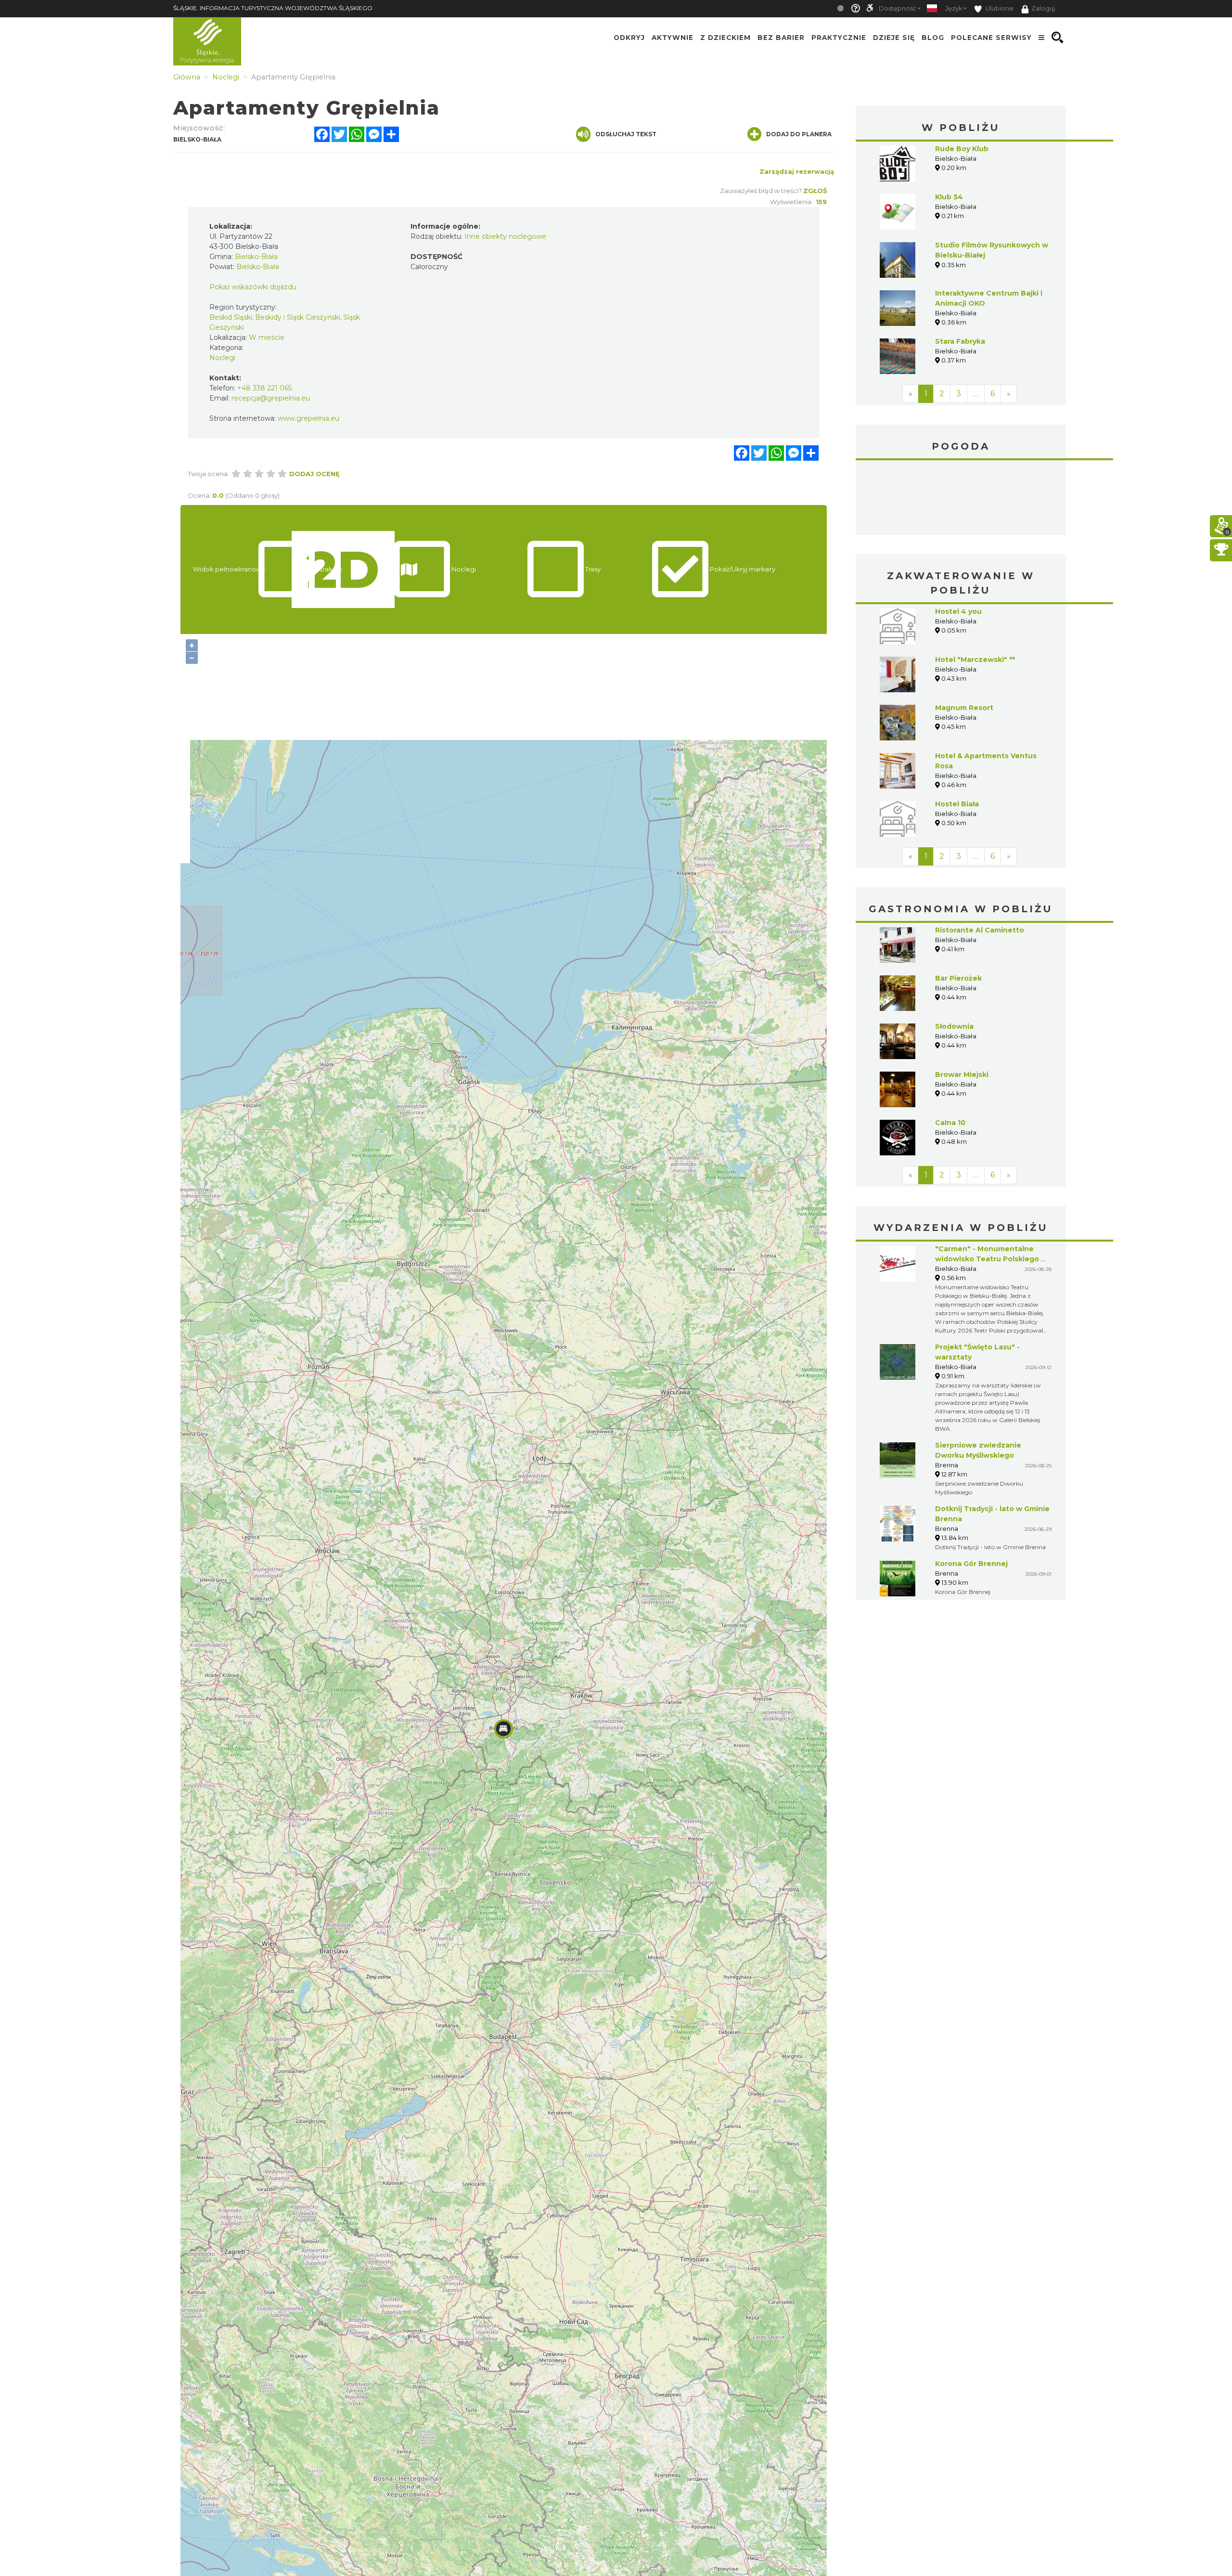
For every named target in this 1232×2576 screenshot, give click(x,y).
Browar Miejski (962, 1074)
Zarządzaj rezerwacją (797, 171)
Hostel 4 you (958, 611)
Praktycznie (839, 38)
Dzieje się (894, 38)
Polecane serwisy (991, 38)
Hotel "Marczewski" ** (975, 660)
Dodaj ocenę (314, 474)
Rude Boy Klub (962, 149)
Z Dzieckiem (725, 38)
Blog (933, 38)
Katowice (961, 499)
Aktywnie (673, 38)
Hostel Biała (957, 804)
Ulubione (999, 8)
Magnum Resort (964, 708)
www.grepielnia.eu (308, 418)
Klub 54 (949, 197)
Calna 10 (950, 1123)
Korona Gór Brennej (971, 1564)
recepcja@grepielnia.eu (271, 398)
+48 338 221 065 (264, 388)
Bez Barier (781, 38)
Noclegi (222, 358)
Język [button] (954, 8)
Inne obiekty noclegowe (505, 236)
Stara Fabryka (960, 341)
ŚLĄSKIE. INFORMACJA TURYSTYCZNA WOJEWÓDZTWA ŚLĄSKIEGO (273, 8)
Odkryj (629, 38)
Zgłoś (815, 191)
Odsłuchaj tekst (626, 134)
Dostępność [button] (898, 8)
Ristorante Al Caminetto (980, 930)
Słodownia (954, 1026)
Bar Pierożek (958, 978)
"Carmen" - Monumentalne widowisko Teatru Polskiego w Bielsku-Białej (991, 1259)
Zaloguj (1043, 8)
